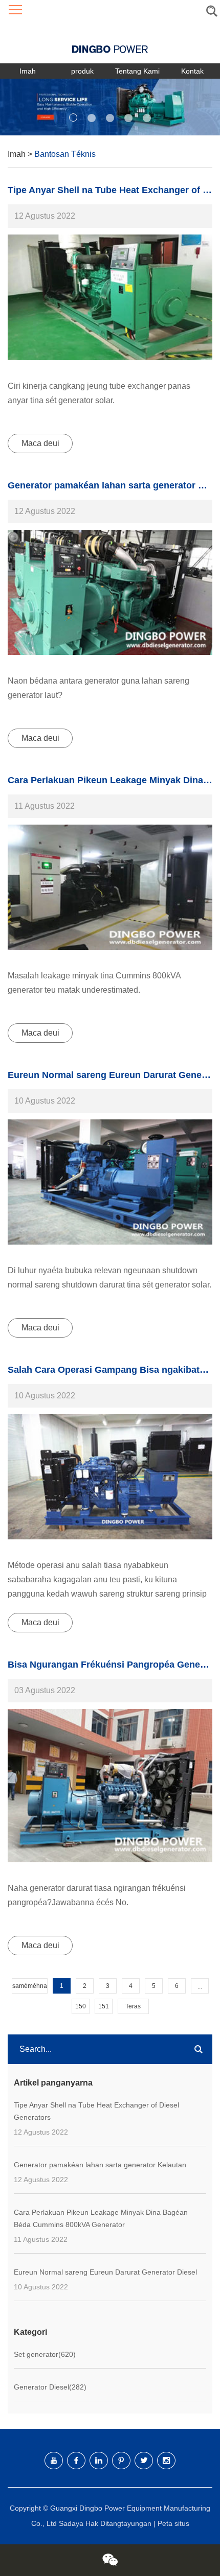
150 (81, 2006)
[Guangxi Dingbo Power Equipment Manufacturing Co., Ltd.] (110, 42)
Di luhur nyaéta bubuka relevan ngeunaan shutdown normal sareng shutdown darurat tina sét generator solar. (109, 1278)
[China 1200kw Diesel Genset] (110, 887)
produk (82, 71)
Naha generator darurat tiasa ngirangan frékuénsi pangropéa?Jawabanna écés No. (97, 1895)
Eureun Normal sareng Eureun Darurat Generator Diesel (105, 2272)
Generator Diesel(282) (50, 2387)
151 (104, 2006)
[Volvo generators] (110, 592)
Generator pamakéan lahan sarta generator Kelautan (100, 2165)
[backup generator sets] (110, 1182)
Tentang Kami (137, 71)
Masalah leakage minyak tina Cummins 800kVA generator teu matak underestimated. (94, 983)
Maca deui (40, 443)
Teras (133, 2006)
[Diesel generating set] (110, 297)
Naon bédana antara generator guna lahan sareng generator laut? (98, 688)
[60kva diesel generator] (110, 1477)
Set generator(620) (45, 2354)
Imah (28, 71)
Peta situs (173, 2523)
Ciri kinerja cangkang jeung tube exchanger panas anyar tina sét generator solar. (99, 393)
